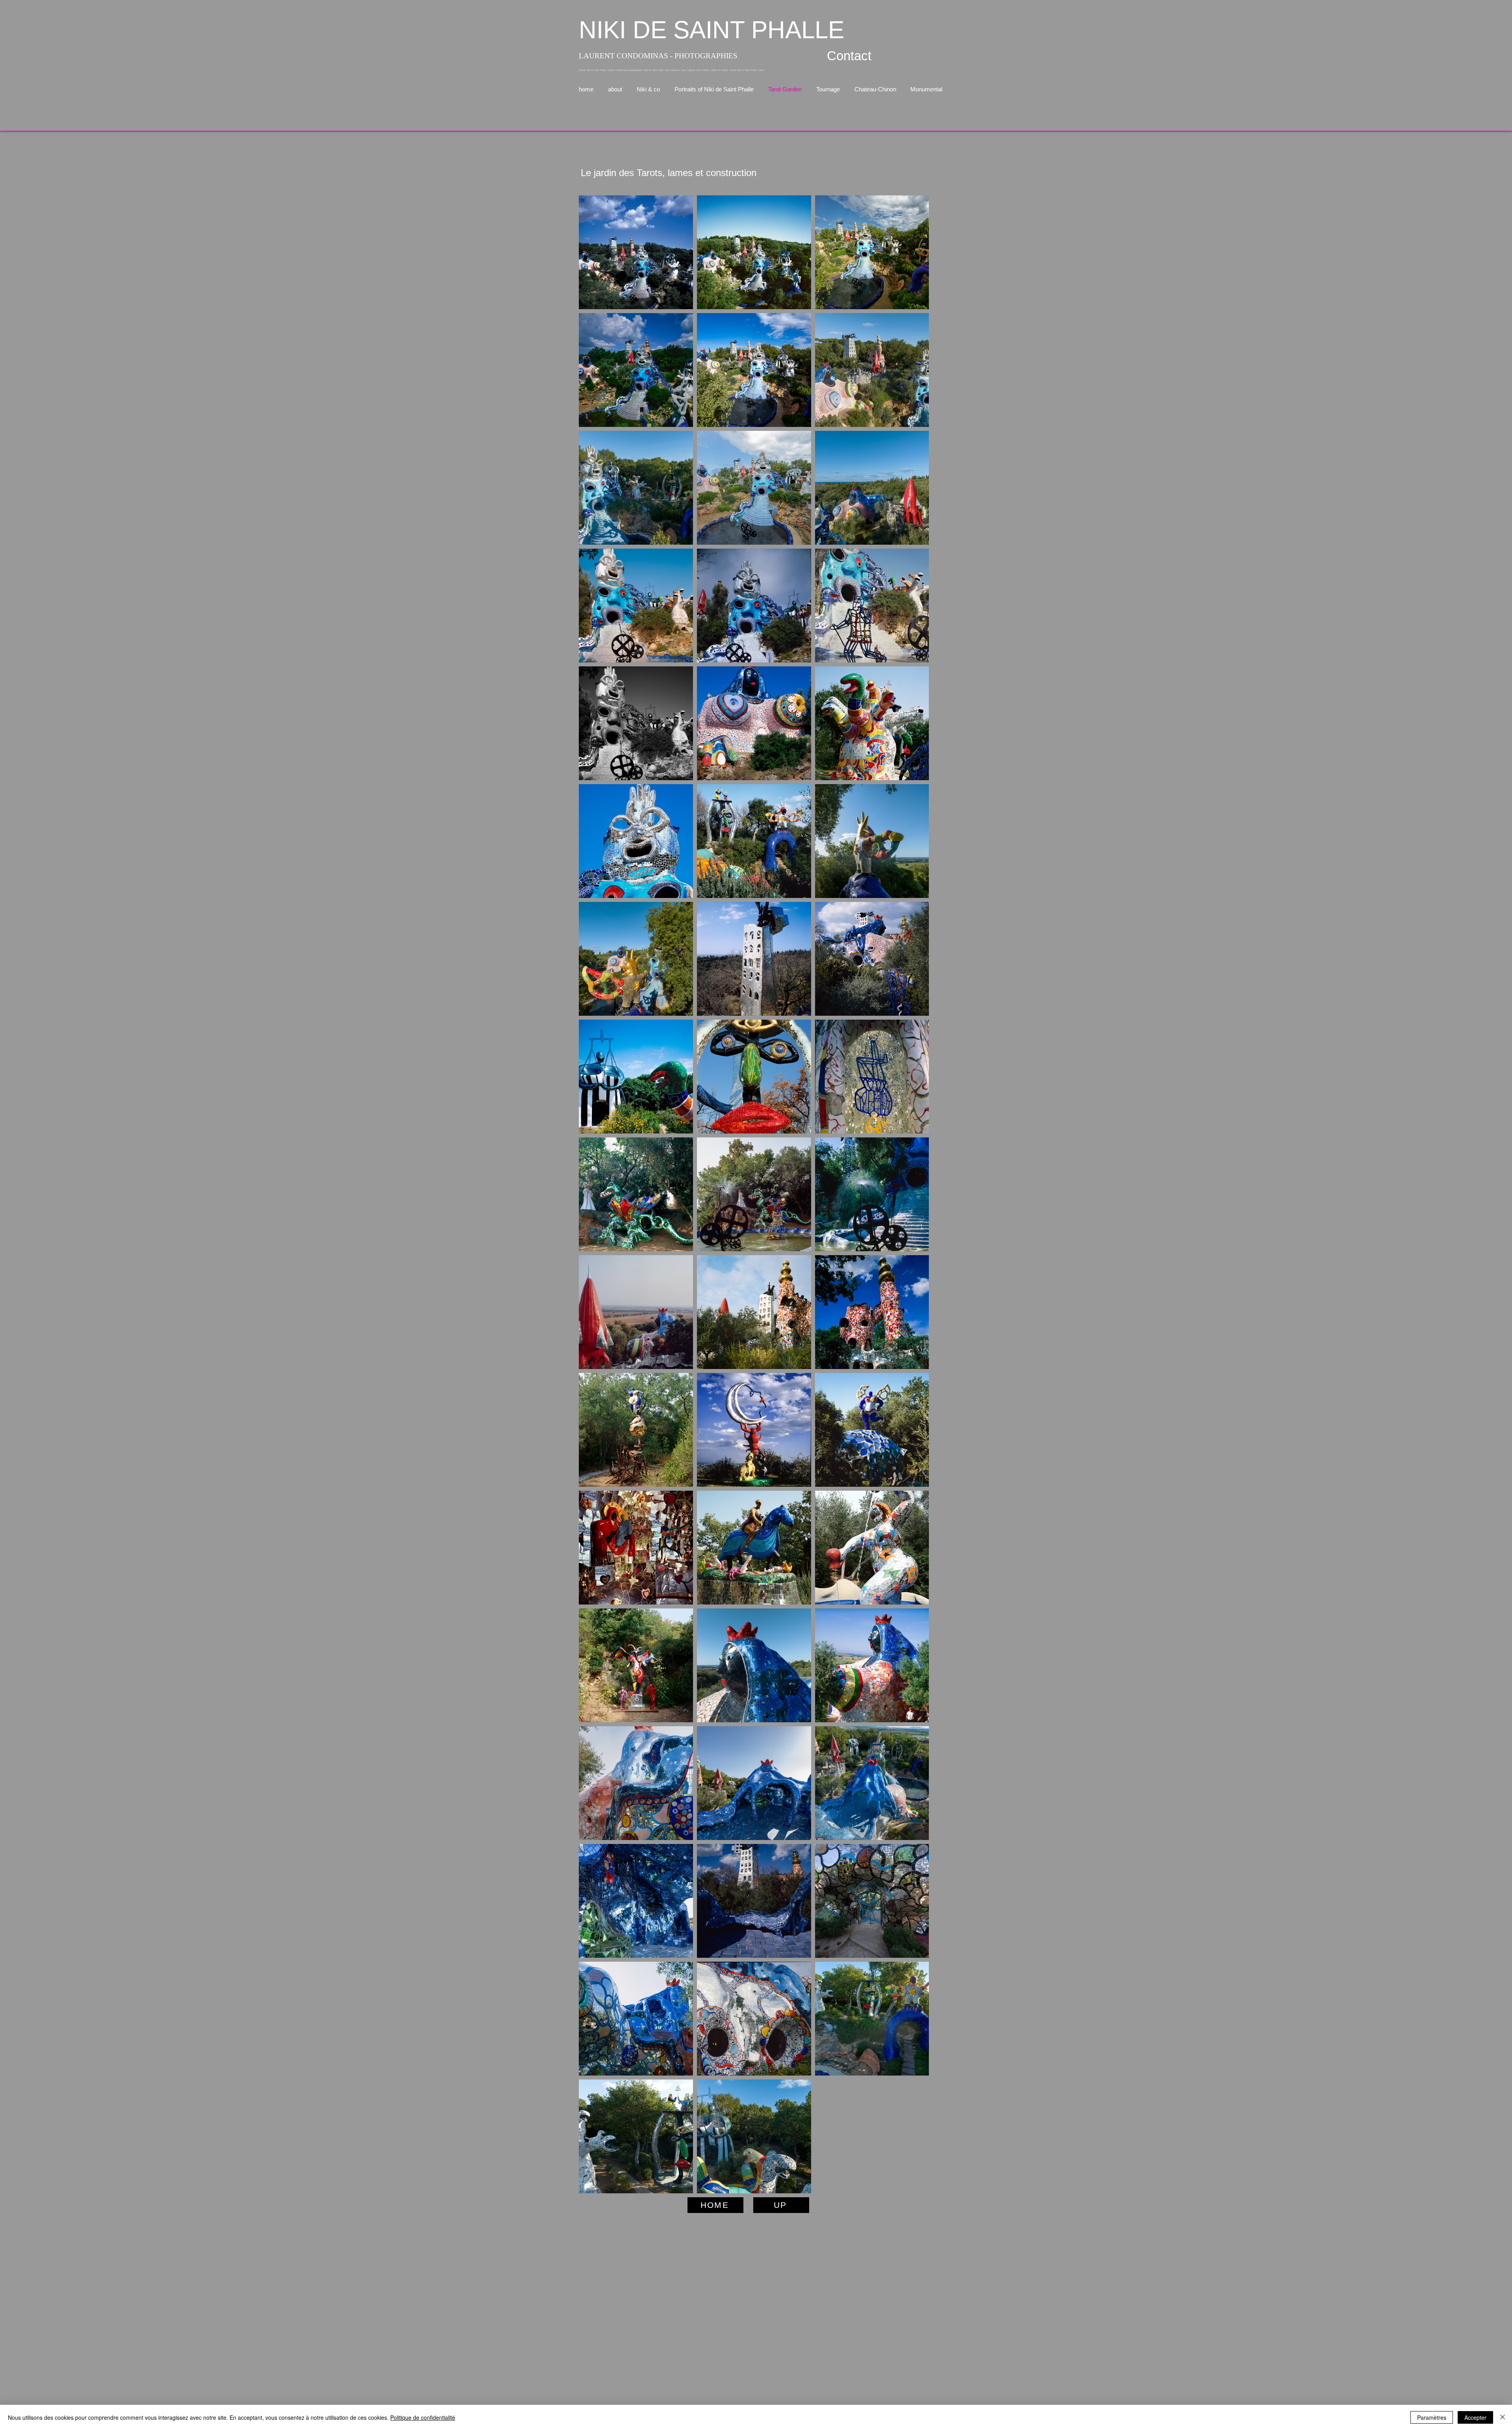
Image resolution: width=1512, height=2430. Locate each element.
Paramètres (1432, 2417)
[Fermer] (1503, 2417)
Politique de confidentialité (423, 2417)
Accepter (1475, 2417)
